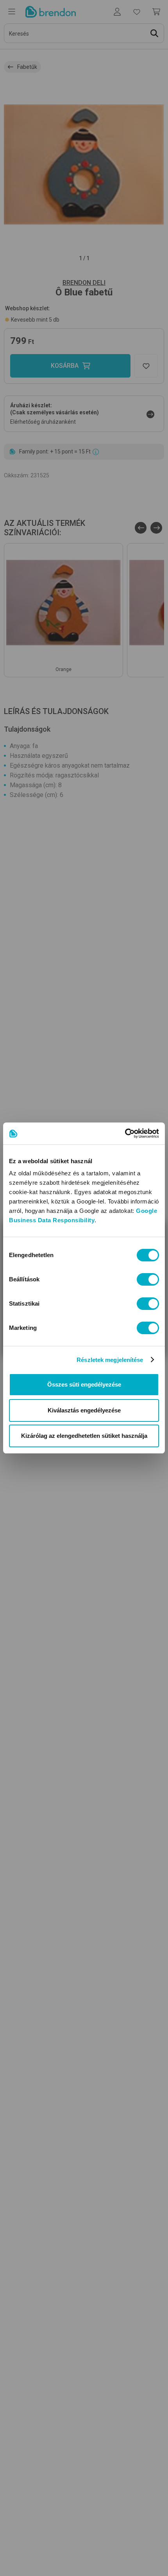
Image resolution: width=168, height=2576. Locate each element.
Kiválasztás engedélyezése (84, 1410)
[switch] (148, 1279)
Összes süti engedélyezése (84, 1384)
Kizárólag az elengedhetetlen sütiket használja (84, 1436)
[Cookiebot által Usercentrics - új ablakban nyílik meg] (125, 1133)
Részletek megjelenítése (110, 1360)
